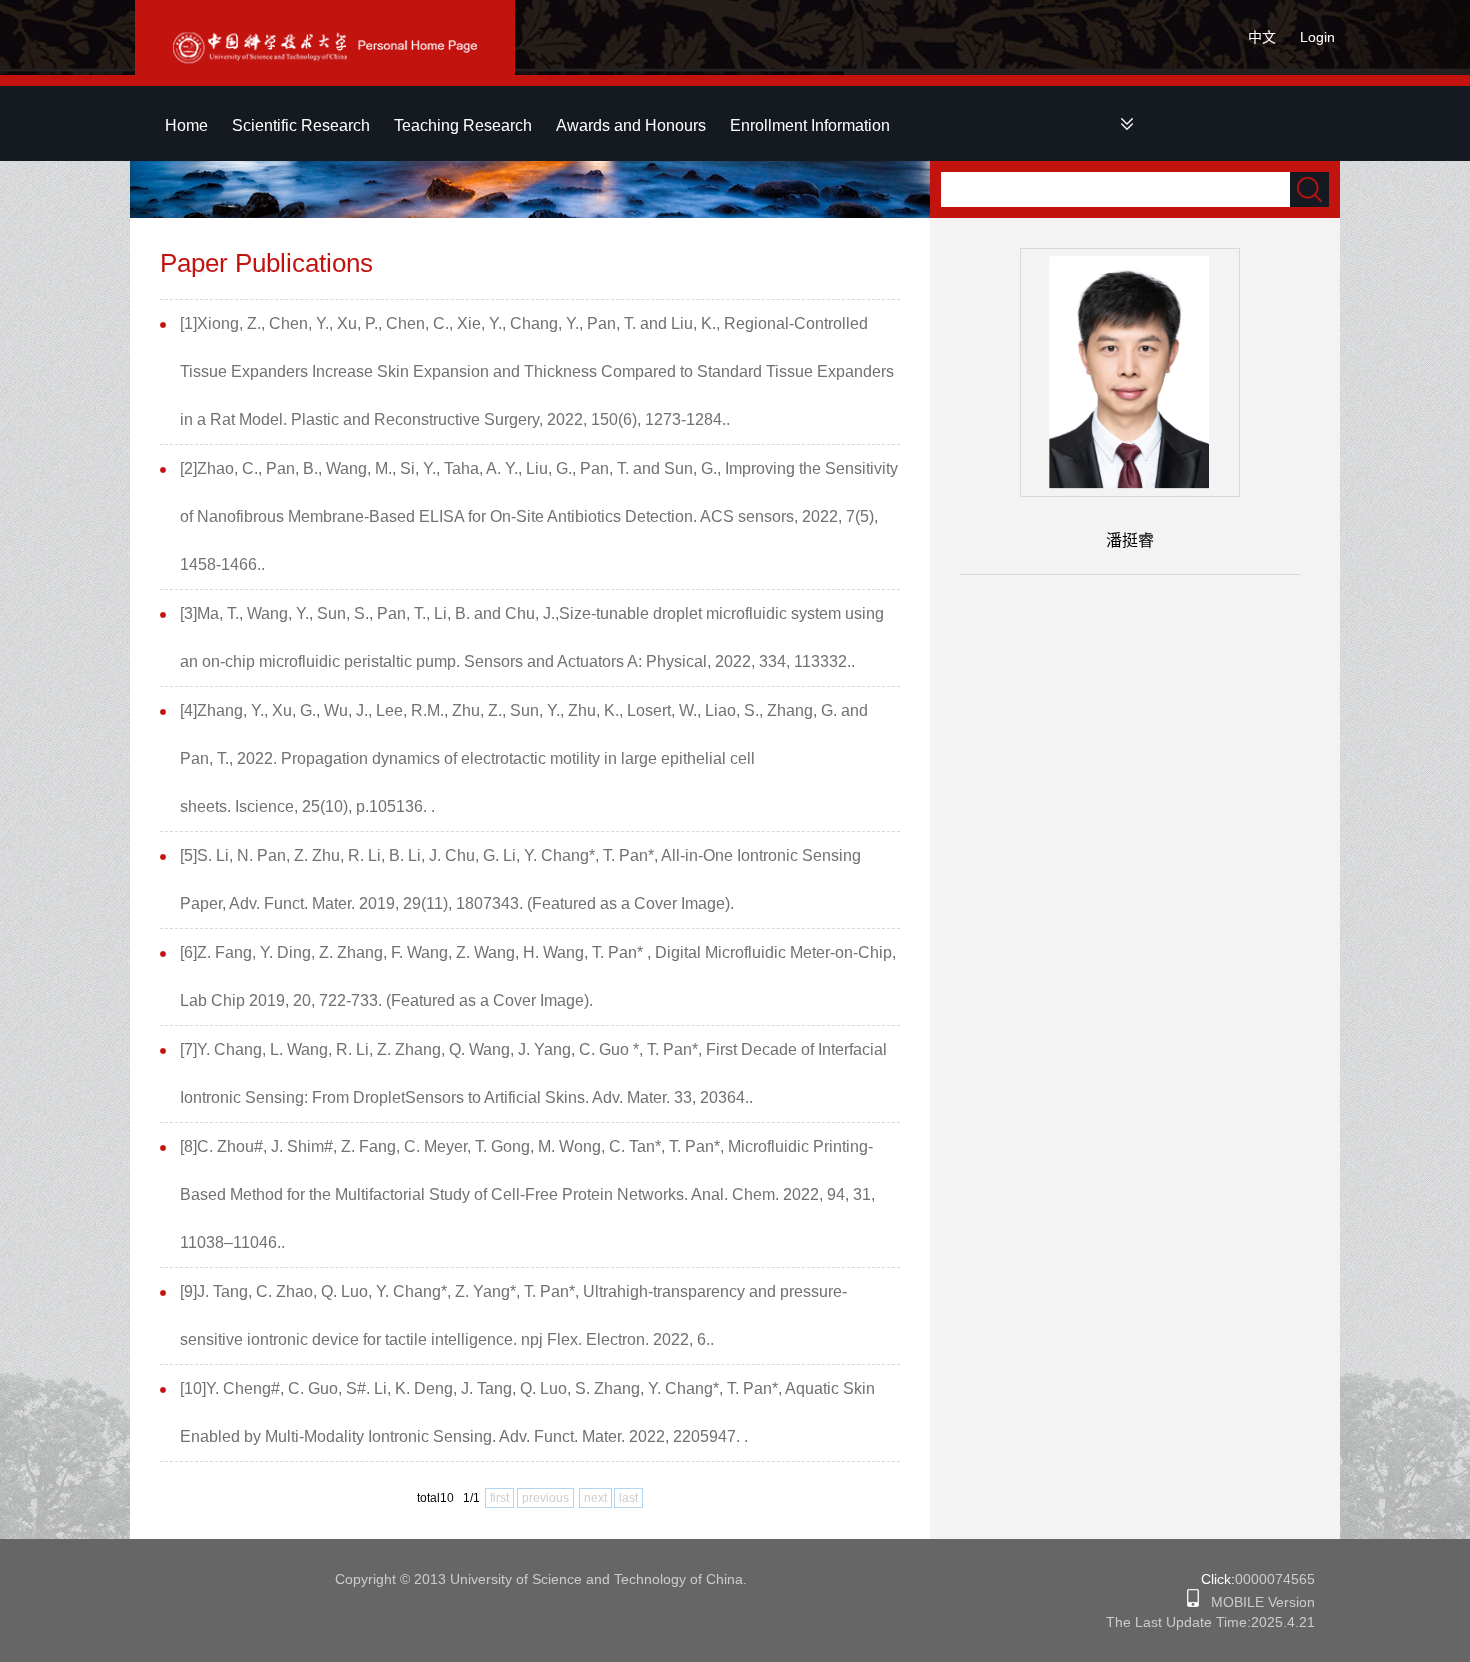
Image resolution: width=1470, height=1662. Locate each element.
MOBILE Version (1257, 1602)
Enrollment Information (810, 125)
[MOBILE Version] (1193, 1602)
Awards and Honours (631, 125)
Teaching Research (463, 125)
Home (186, 125)
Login (1317, 37)
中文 (1262, 37)
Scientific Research (301, 125)
